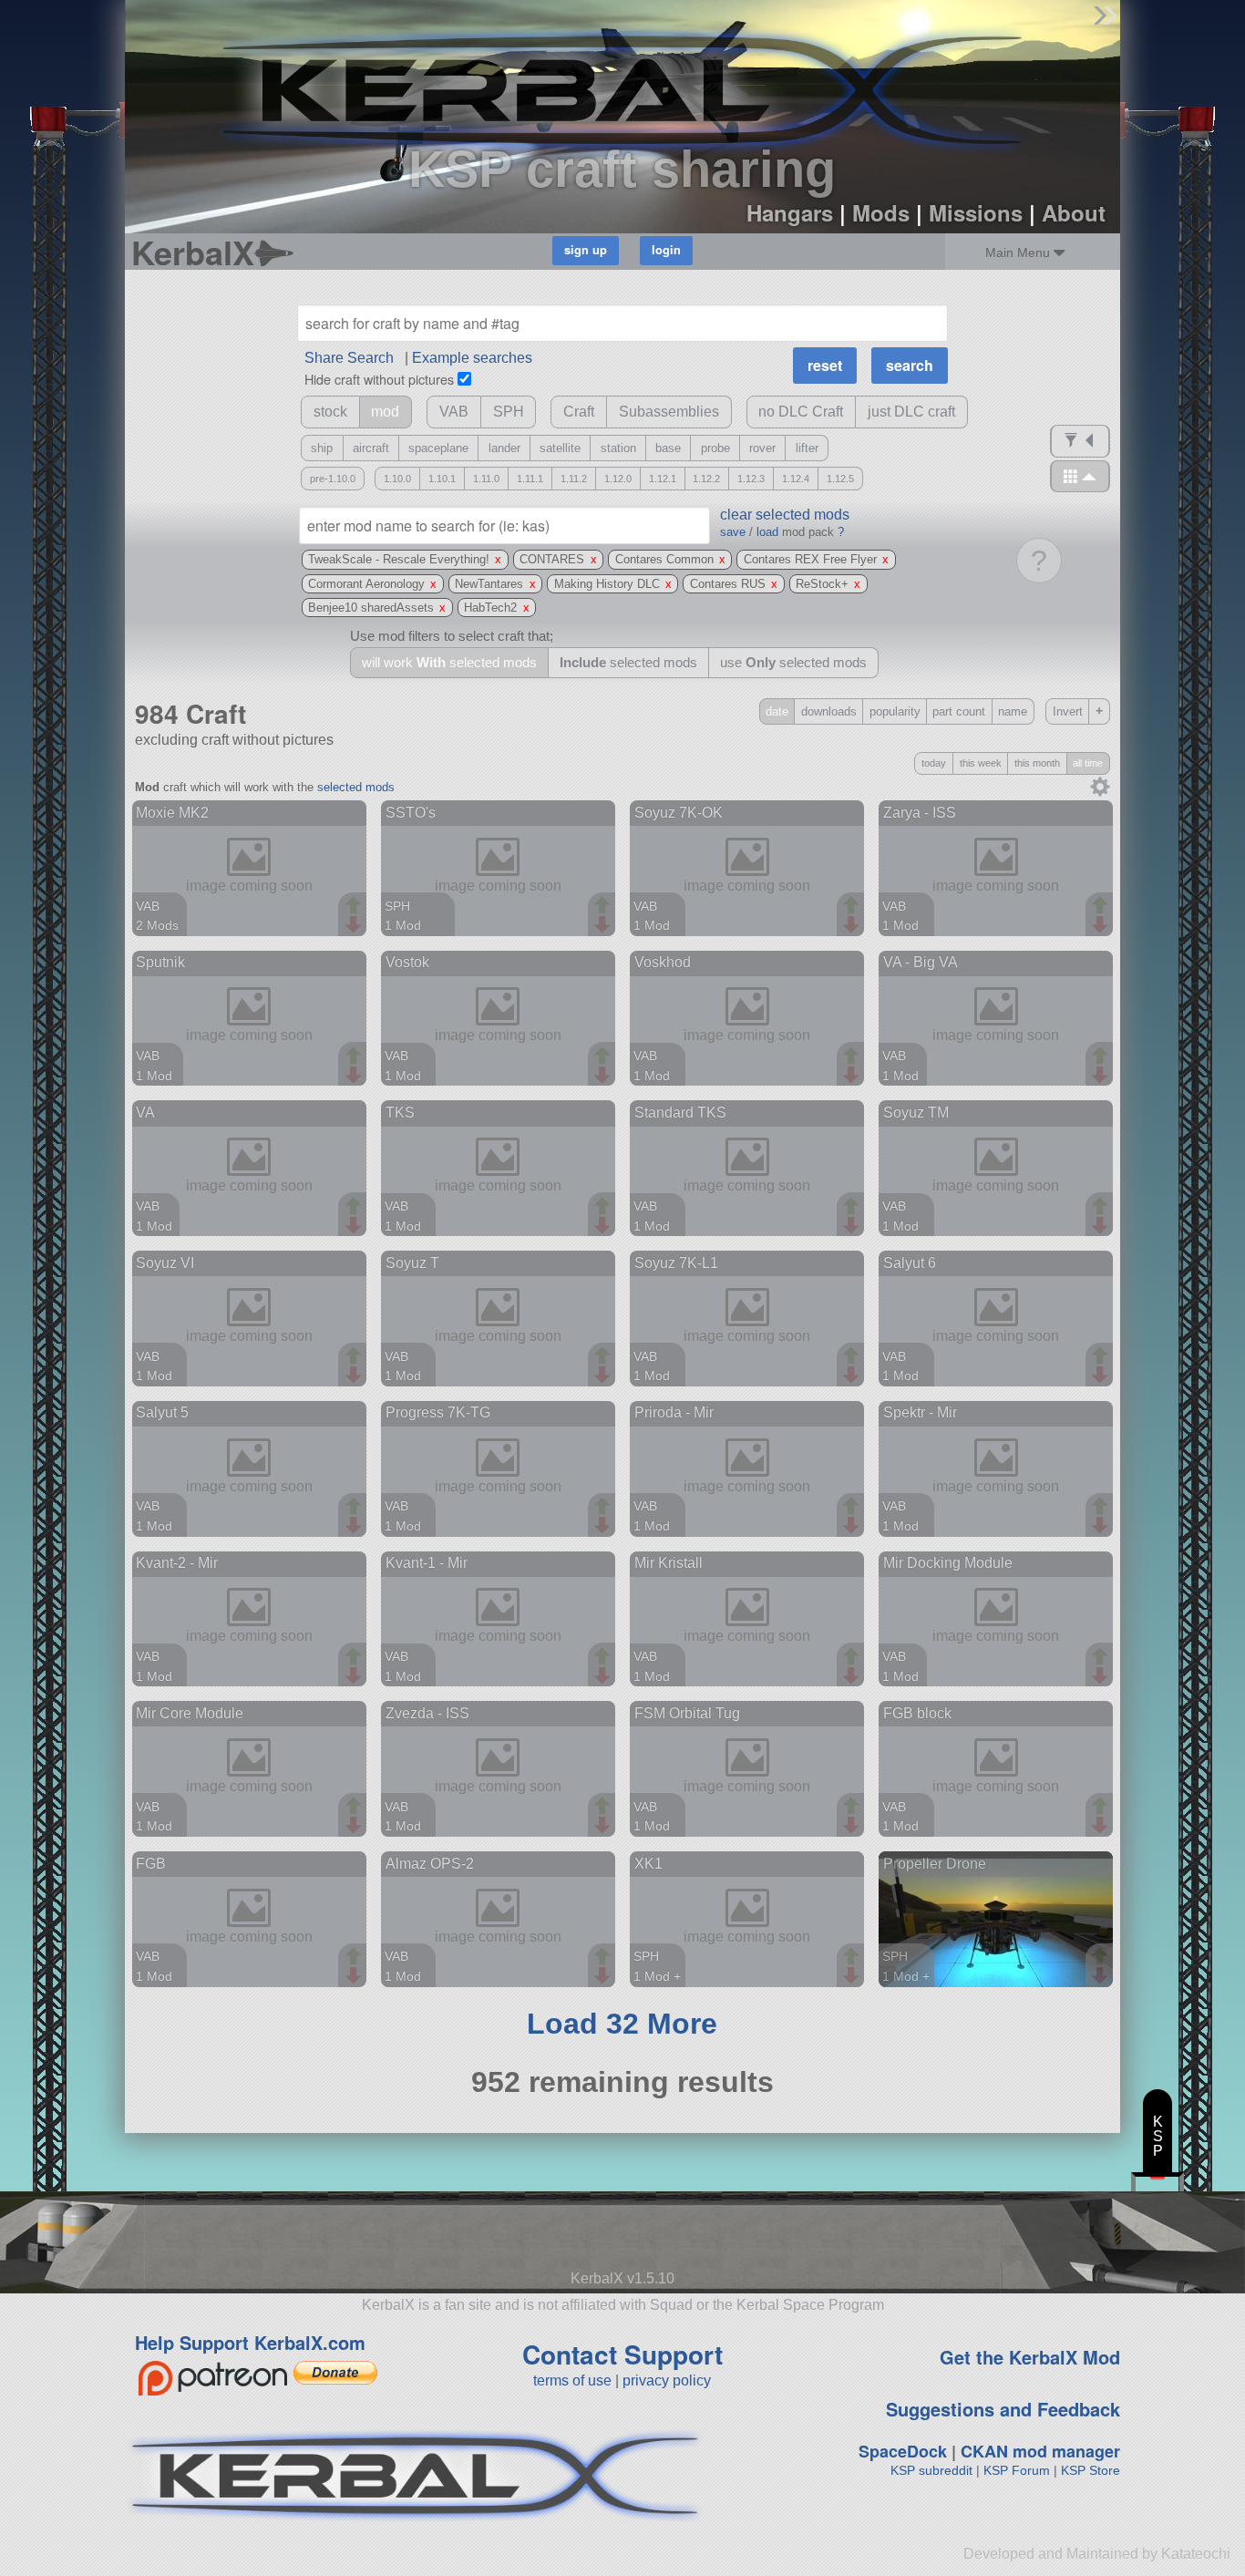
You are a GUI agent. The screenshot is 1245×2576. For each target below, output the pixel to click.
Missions (976, 212)
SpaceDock (903, 2451)
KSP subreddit (931, 2470)
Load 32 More (622, 2024)
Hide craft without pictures (379, 379)
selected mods (356, 787)
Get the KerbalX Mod (1030, 2357)
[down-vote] (355, 925)
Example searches (472, 358)
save (733, 532)
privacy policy (667, 2380)
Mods (881, 212)
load (767, 532)
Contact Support (622, 2354)
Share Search (349, 358)
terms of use (572, 2380)
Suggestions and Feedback (1003, 2409)
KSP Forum (1017, 2470)
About (1074, 212)
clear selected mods (785, 515)
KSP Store (1091, 2470)
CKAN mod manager (1040, 2451)
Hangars (790, 212)
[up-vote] (355, 907)
